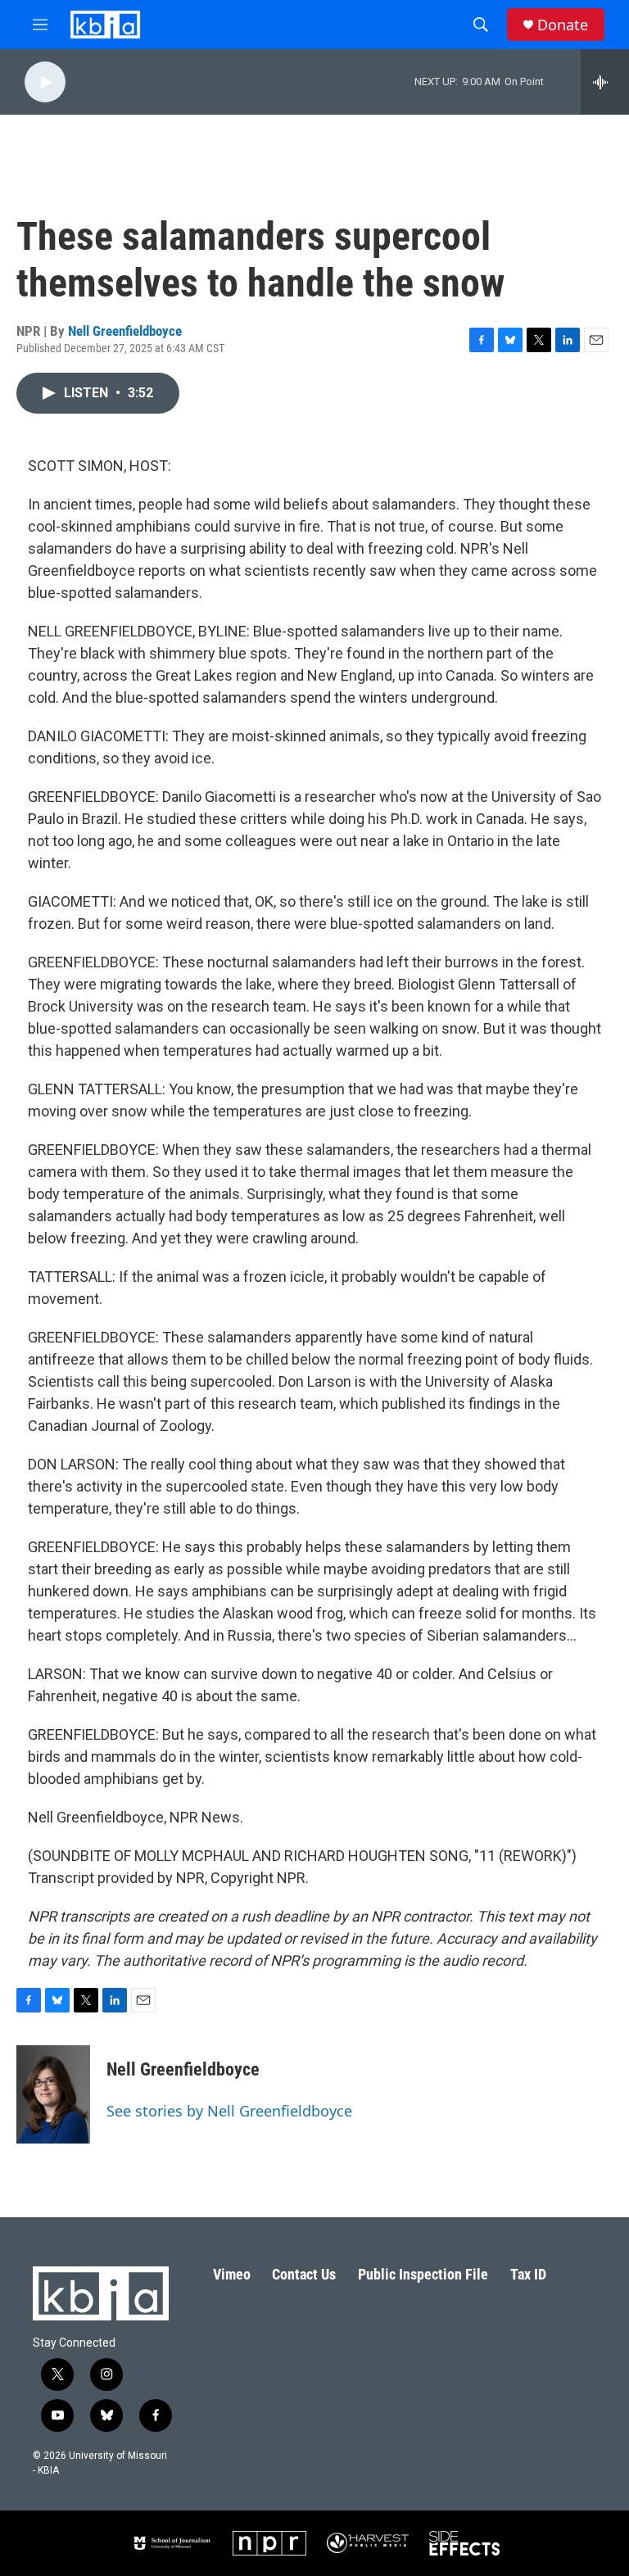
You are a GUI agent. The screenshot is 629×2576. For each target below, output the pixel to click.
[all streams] (605, 82)
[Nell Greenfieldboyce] (53, 2094)
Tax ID (528, 2274)
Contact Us (304, 2274)
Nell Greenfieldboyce (125, 331)
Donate (563, 25)
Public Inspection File (423, 2274)
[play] (45, 82)
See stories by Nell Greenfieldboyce (229, 2111)
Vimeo (232, 2274)
